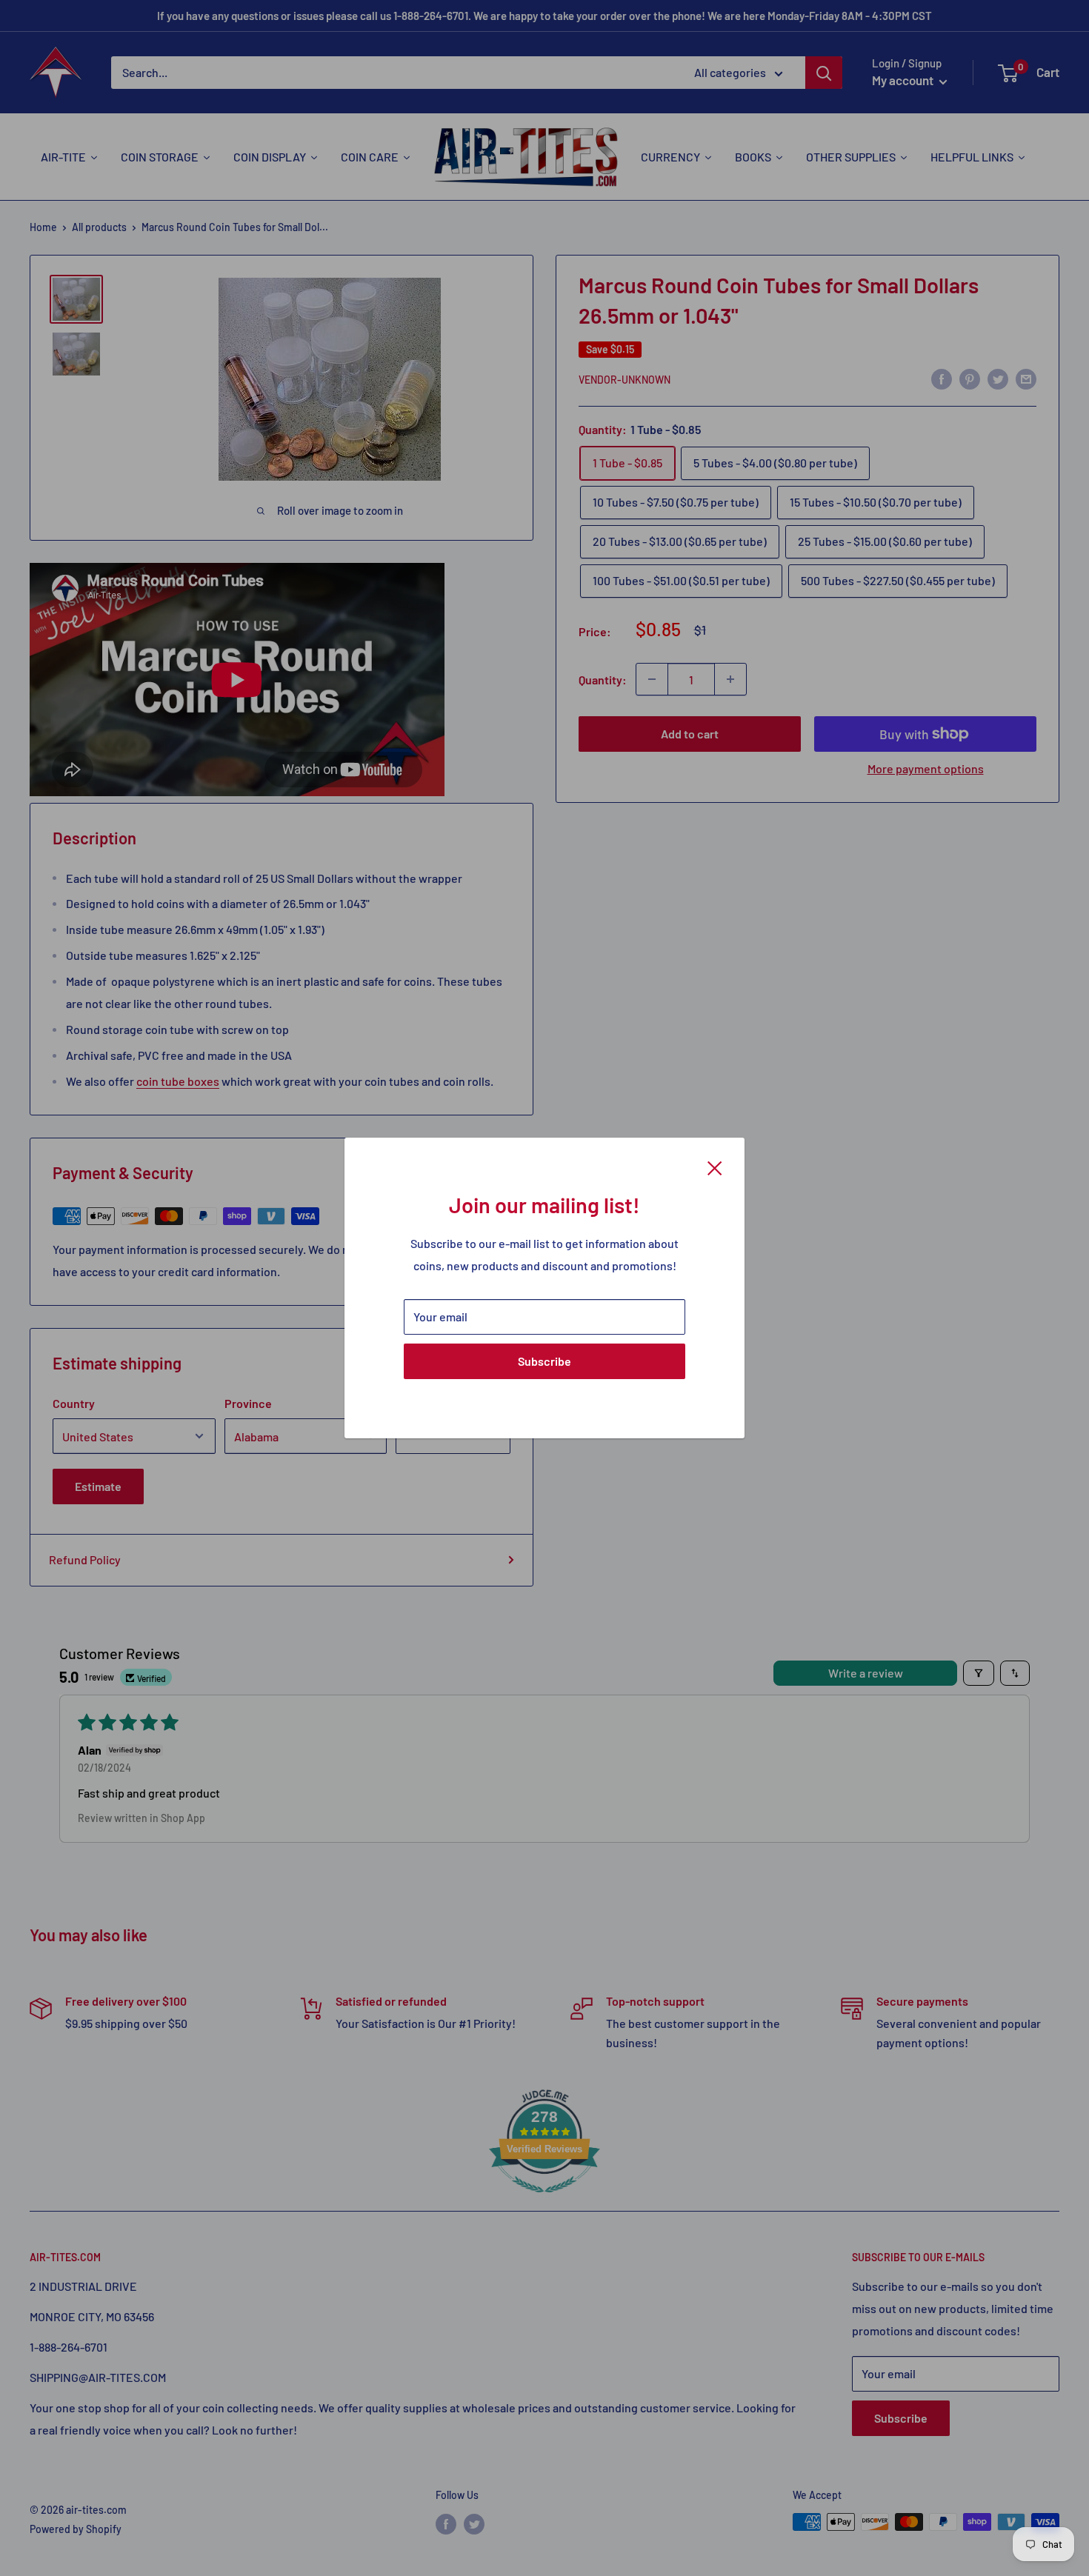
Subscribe (544, 1361)
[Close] (715, 1167)
